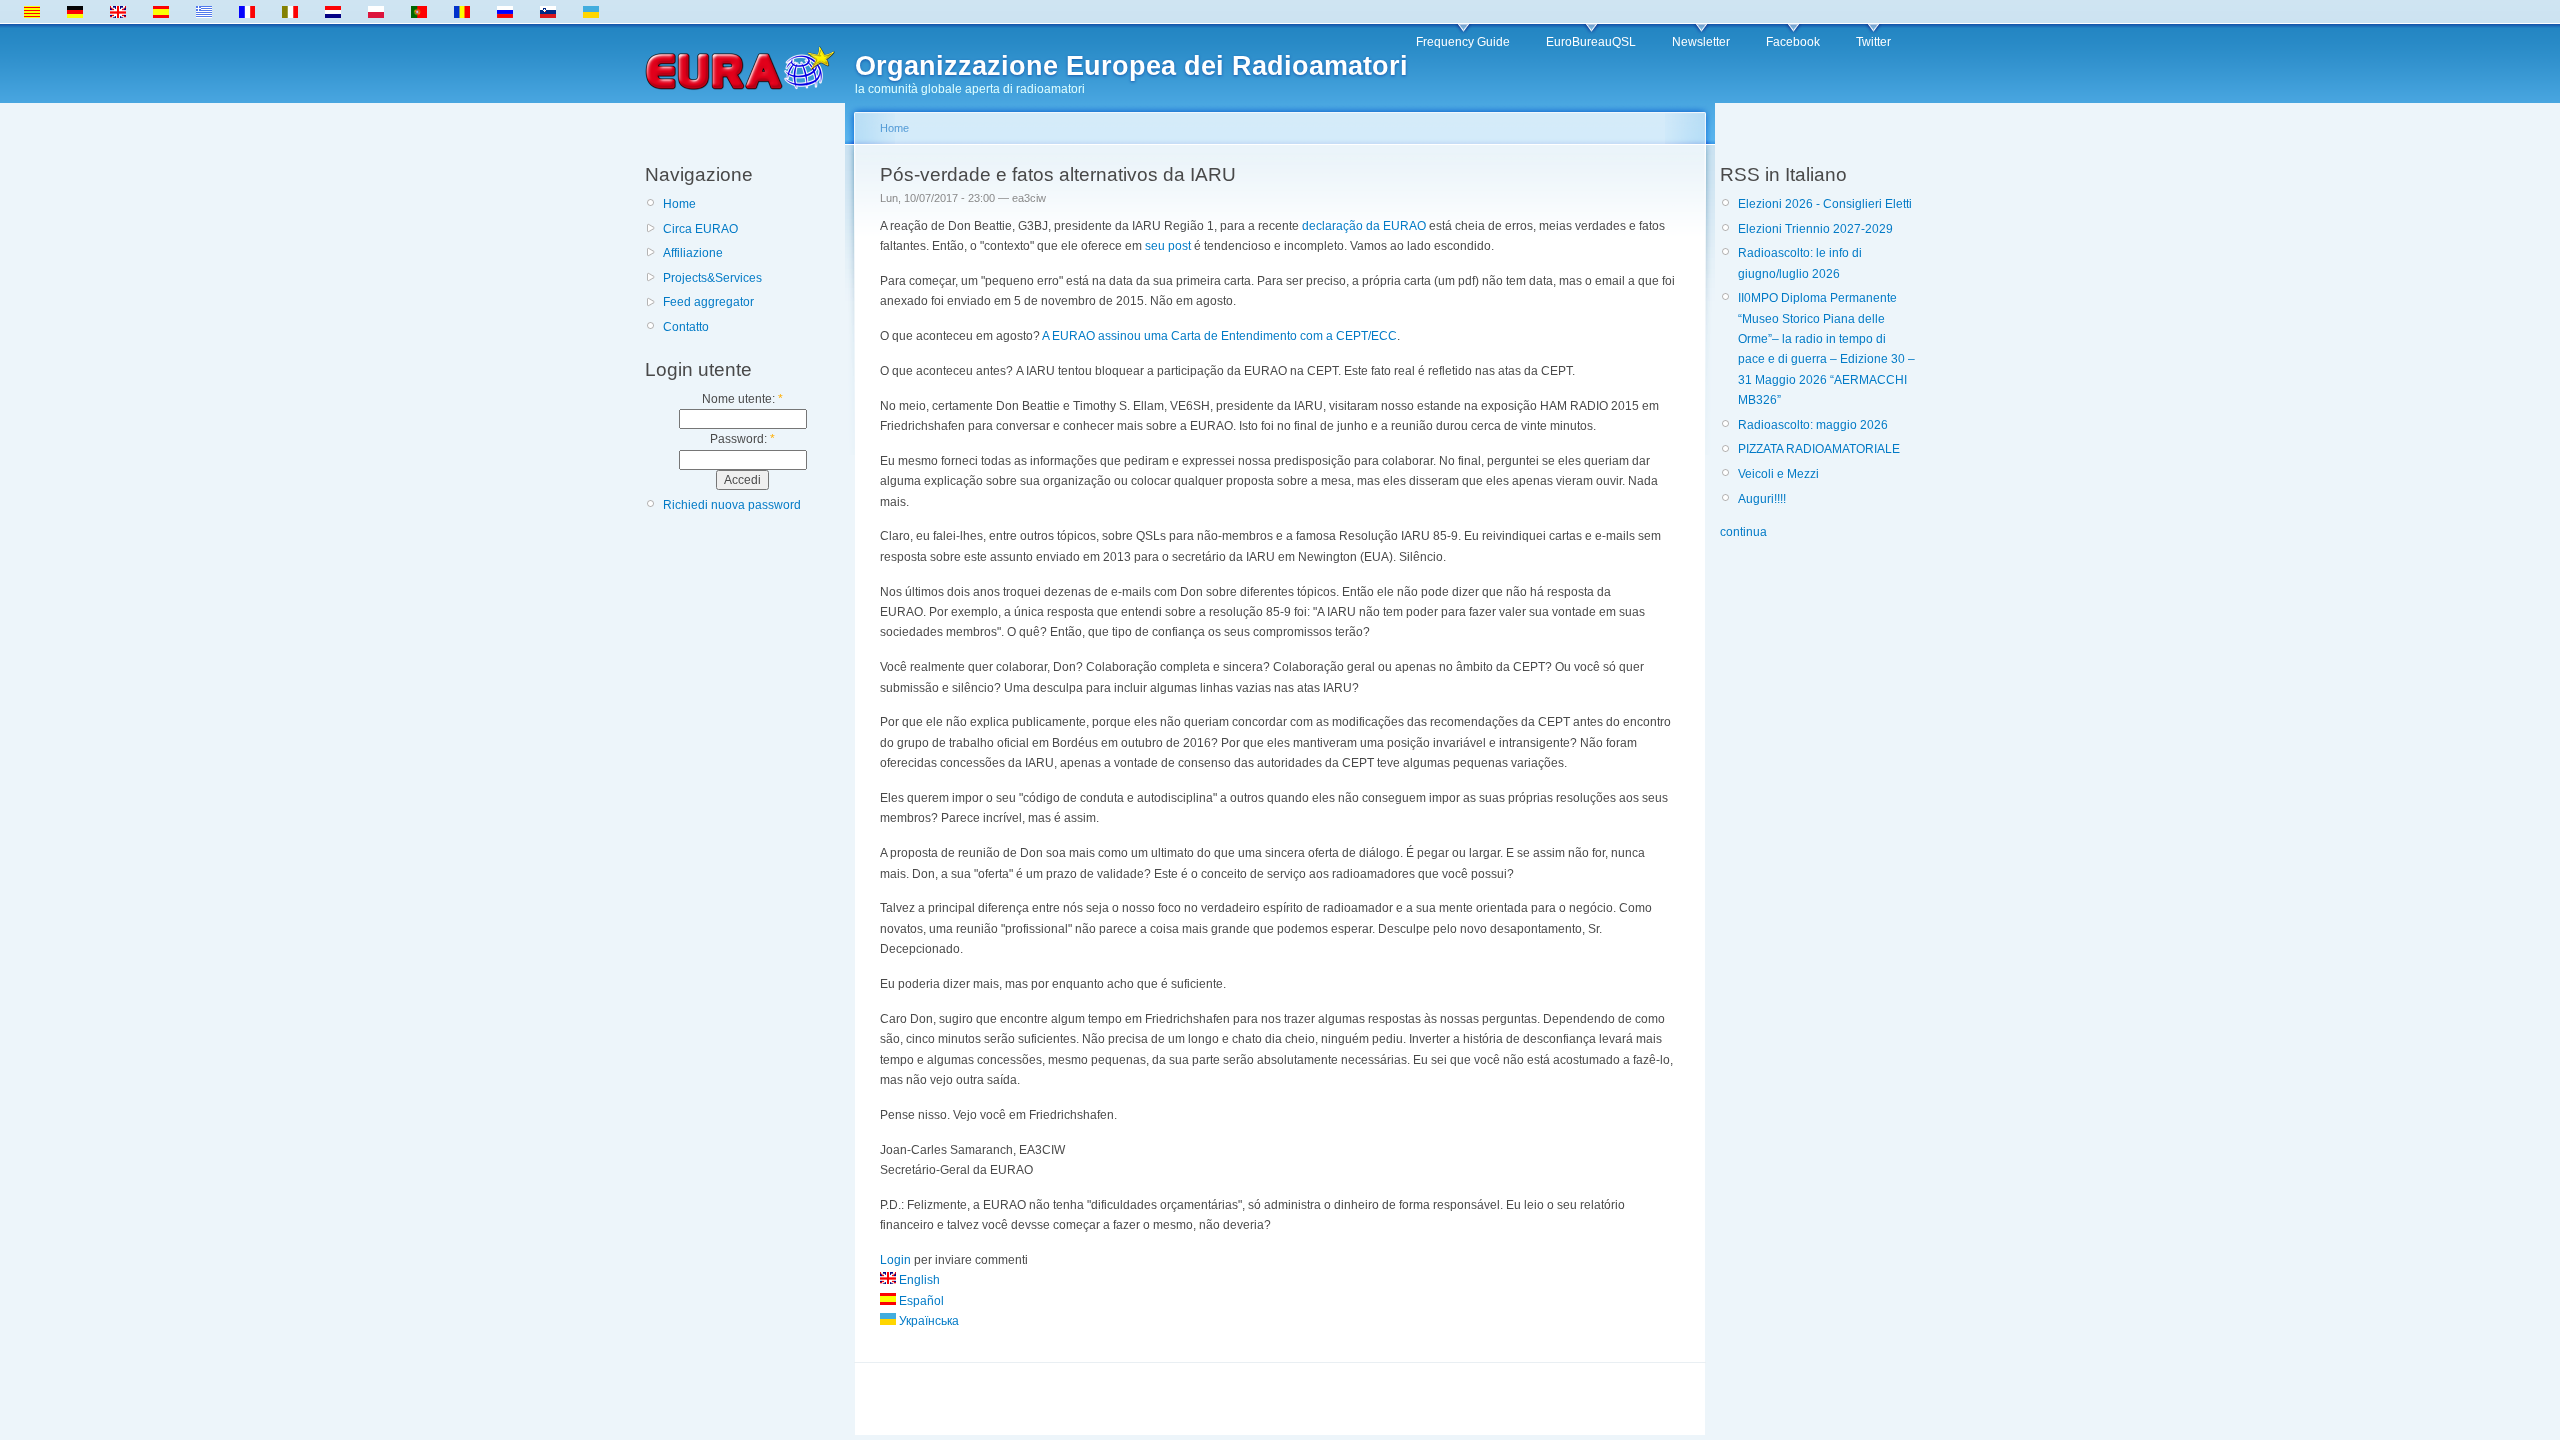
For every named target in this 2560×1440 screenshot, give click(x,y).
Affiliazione (693, 253)
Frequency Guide (1463, 42)
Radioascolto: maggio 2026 (1813, 425)
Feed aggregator (708, 302)
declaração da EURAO (1364, 226)
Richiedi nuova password (732, 505)
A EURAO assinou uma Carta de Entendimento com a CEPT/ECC (1219, 336)
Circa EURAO (700, 229)
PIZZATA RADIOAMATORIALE (1819, 449)
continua (1743, 532)
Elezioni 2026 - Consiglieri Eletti (1825, 204)
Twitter (1873, 42)
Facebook (1793, 42)
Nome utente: (742, 399)
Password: (742, 439)
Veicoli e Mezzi (1778, 474)
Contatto (686, 327)
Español (920, 1301)
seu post (1168, 246)
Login (895, 1260)
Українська (927, 1321)
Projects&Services (712, 278)
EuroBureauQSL (1591, 42)
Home (679, 204)
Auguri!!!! (1762, 499)
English (918, 1280)
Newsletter (1701, 42)
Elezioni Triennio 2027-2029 (1815, 229)
